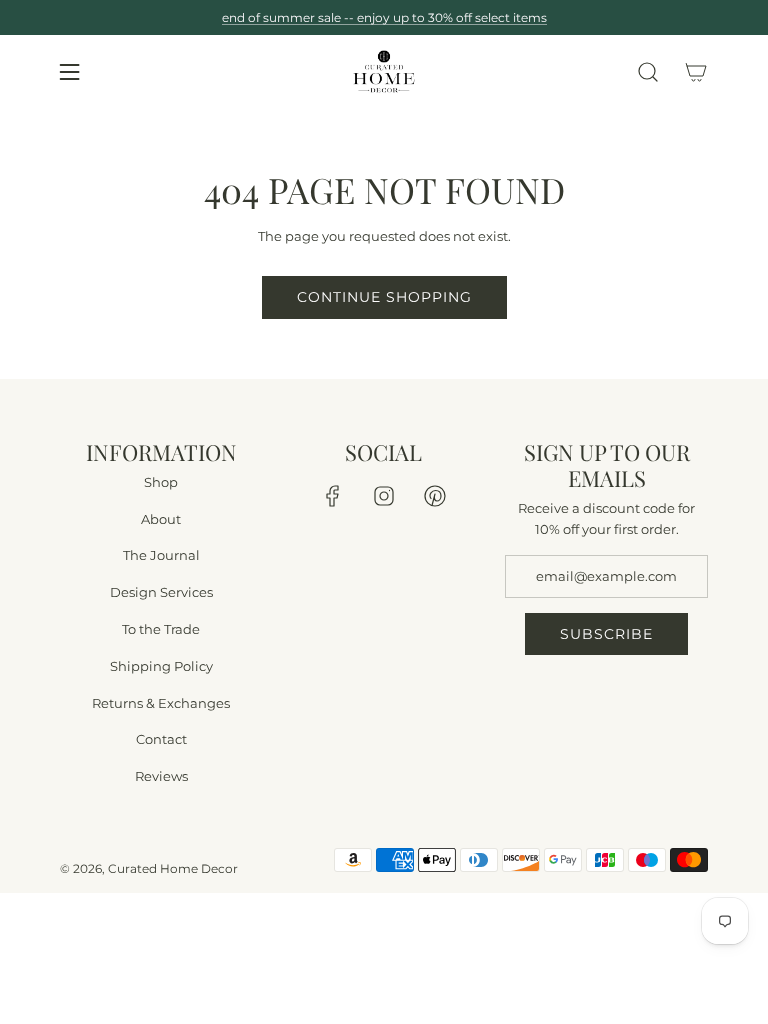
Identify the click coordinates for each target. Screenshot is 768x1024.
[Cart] (696, 72)
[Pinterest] (435, 496)
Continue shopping (384, 297)
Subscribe (606, 634)
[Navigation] (69, 72)
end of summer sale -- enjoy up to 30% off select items (384, 17)
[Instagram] (384, 496)
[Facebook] (333, 496)
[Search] (648, 72)
